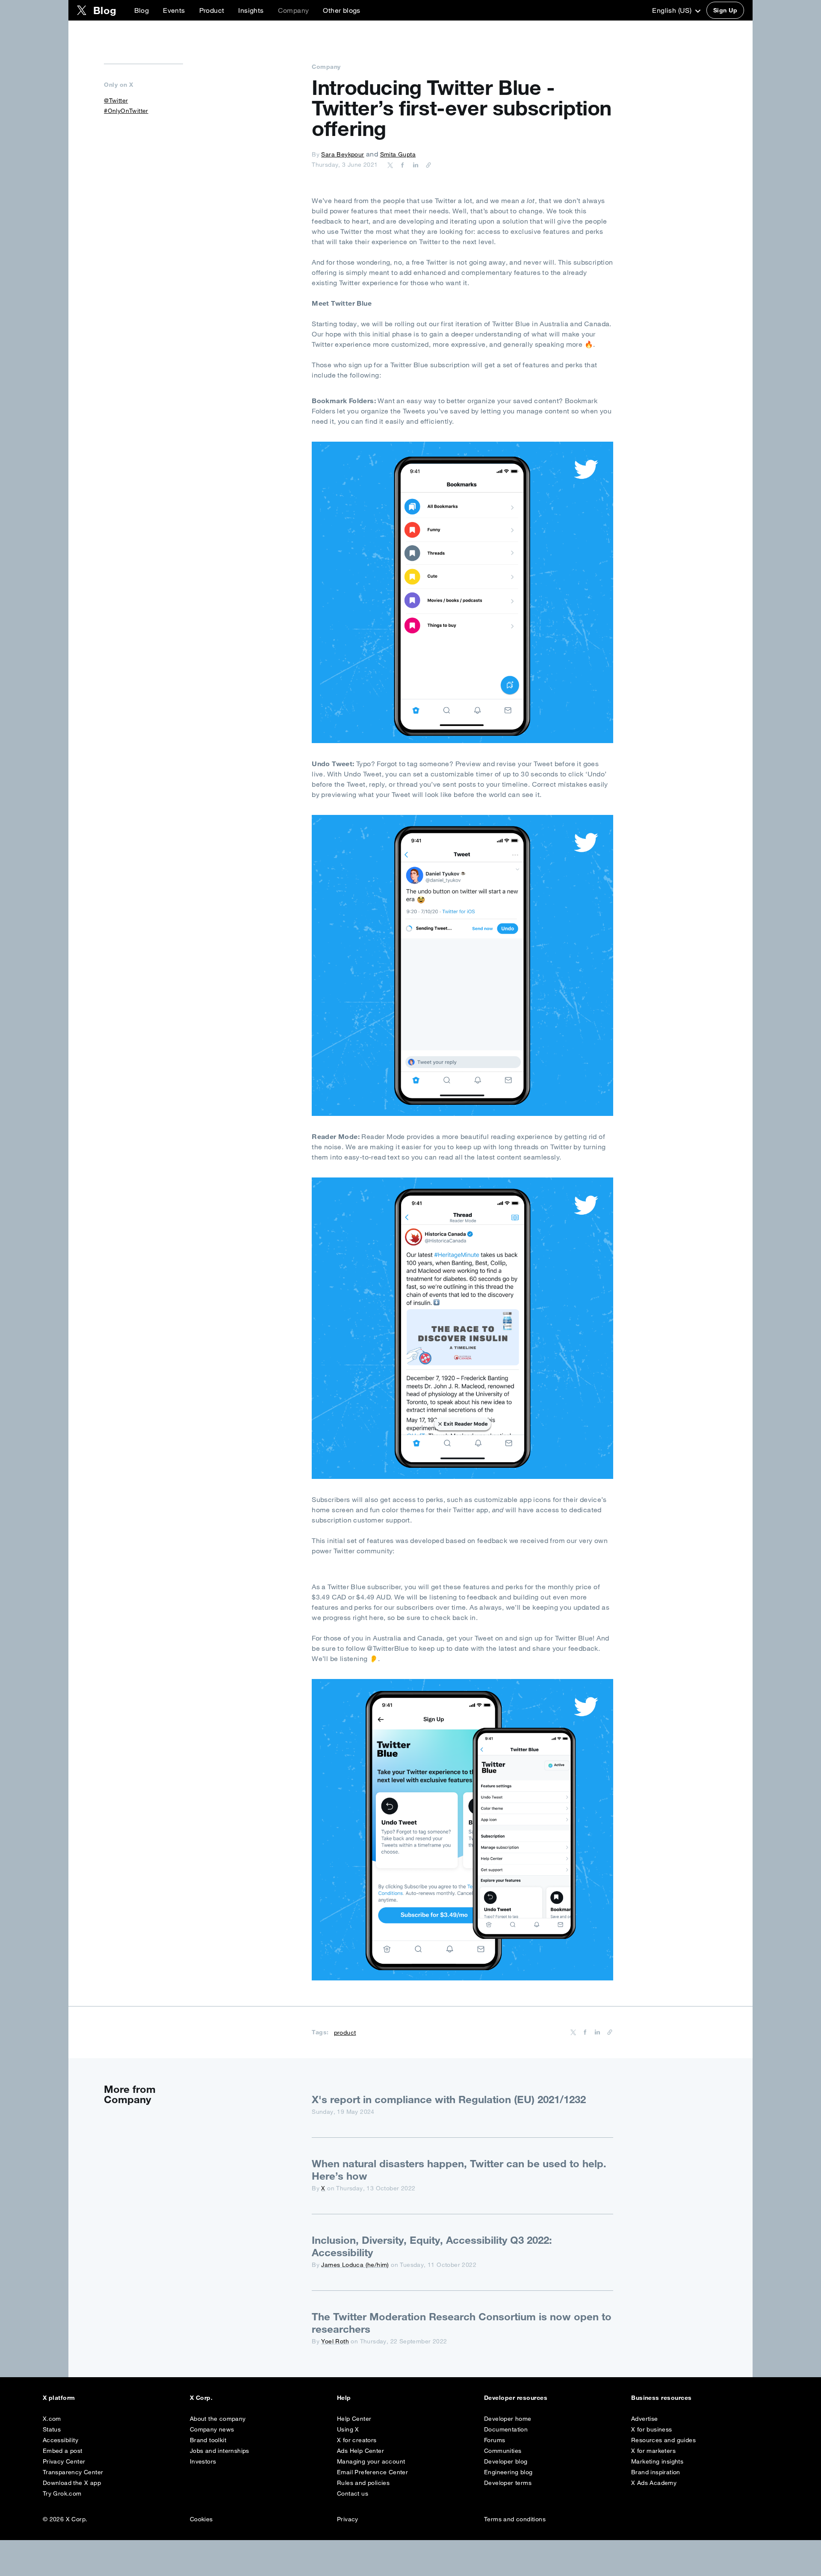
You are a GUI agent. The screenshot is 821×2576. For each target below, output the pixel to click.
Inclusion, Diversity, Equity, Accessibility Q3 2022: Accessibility (432, 2246)
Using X (348, 2429)
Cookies (201, 2519)
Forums (495, 2440)
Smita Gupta (398, 154)
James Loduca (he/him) (355, 2265)
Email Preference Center (372, 2472)
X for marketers (653, 2451)
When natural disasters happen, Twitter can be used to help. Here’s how (459, 2170)
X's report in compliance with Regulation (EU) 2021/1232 (449, 2099)
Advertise (645, 2419)
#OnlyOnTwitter (126, 111)
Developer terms (508, 2483)
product (345, 2033)
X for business (652, 2429)
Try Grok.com (62, 2493)
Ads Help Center (360, 2451)
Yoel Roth (335, 2341)
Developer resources (516, 2398)
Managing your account (371, 2461)
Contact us (353, 2493)
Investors (203, 2461)
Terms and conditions (515, 2519)
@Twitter (116, 100)
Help (344, 2398)
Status (52, 2429)
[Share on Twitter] (390, 165)
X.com (52, 2419)
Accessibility (61, 2440)
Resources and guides (663, 2440)
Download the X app (72, 2483)
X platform (59, 2398)
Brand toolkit (208, 2440)
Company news (212, 2429)
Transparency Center (73, 2472)
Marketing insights (657, 2461)
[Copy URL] (426, 165)
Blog (142, 10)
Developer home (508, 2419)
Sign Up (725, 10)
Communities (503, 2451)
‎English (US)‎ (673, 10)
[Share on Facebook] (401, 165)
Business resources (662, 2398)
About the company (218, 2419)
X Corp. (201, 2398)
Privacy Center (64, 2461)
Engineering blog (508, 2472)
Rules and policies (363, 2483)
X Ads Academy (654, 2483)
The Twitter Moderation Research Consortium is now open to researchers (462, 2323)
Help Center (354, 2419)
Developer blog (506, 2461)
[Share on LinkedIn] (414, 165)
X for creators (357, 2440)
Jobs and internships (220, 2451)
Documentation (506, 2429)
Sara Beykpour (343, 154)
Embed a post (63, 2451)
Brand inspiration (656, 2472)
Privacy (348, 2519)
